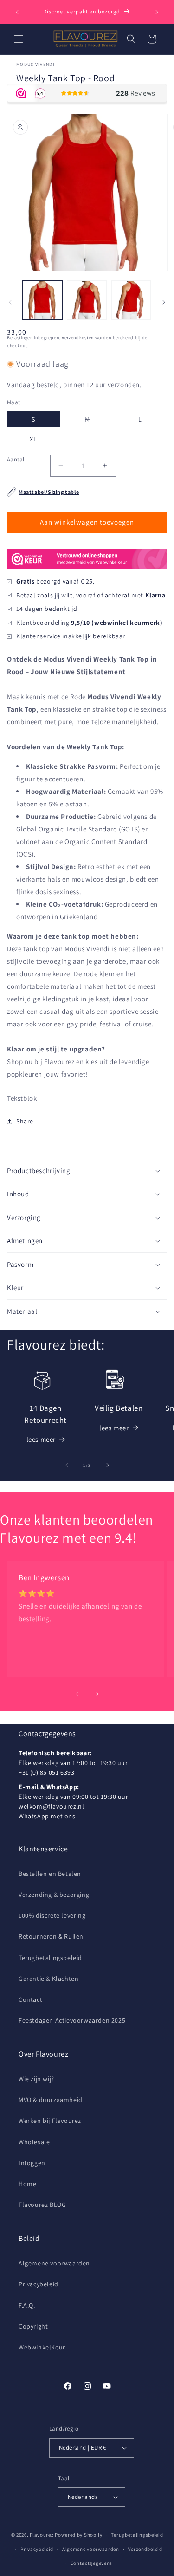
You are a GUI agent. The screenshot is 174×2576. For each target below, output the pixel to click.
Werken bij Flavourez (50, 2121)
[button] (19, 39)
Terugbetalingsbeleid (50, 1958)
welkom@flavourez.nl (51, 1806)
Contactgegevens (92, 2563)
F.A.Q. (27, 2305)
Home (27, 2184)
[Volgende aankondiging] (157, 12)
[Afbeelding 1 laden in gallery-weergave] (42, 300)
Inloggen (32, 2163)
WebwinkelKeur (42, 2347)
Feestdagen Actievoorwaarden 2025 (72, 2020)
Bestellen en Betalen (50, 1874)
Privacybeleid (39, 2284)
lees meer (41, 1439)
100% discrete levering (52, 1915)
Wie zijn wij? (36, 2079)
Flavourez (42, 2535)
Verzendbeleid (145, 2549)
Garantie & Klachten (48, 1979)
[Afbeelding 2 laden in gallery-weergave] (87, 300)
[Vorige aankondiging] (17, 12)
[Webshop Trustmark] (87, 571)
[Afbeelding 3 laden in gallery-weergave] (131, 300)
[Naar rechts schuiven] (164, 302)
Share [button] (25, 1121)
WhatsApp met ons (47, 1816)
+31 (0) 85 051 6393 (46, 1772)
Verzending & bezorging (54, 1895)
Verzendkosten (78, 338)
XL (33, 439)
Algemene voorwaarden (54, 2263)
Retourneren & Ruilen (51, 1936)
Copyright (33, 2326)
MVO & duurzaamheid (51, 2100)
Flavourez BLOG (42, 2205)
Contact (30, 1999)
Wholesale (34, 2142)
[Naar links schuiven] (10, 302)
